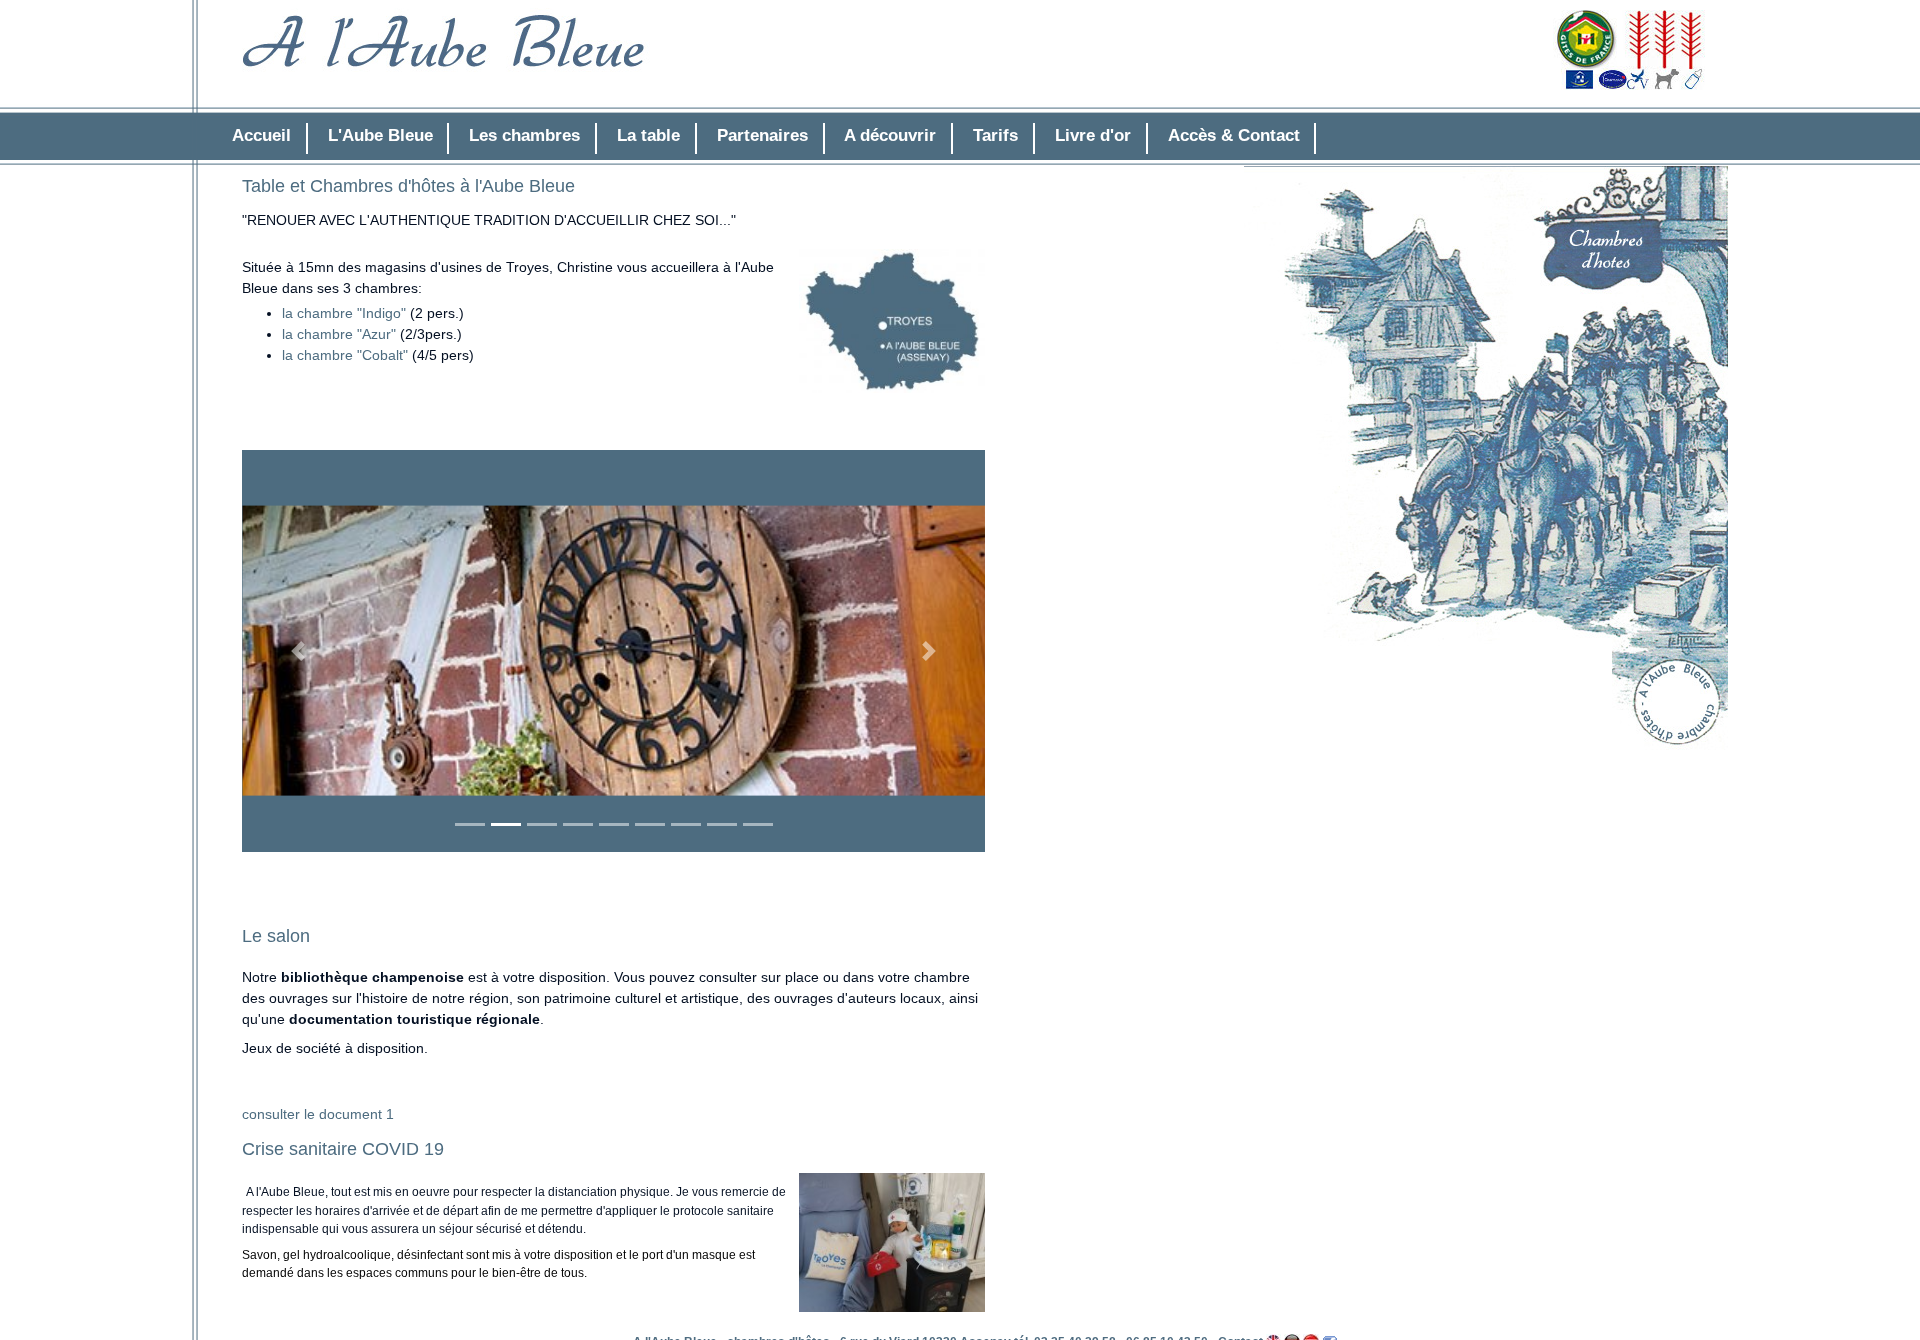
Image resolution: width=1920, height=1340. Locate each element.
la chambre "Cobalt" (345, 355)
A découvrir (890, 135)
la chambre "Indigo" (344, 313)
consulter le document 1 (318, 1114)
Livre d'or (1093, 135)
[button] (297, 651)
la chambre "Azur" (341, 334)
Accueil (261, 135)
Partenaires (762, 135)
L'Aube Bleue (380, 135)
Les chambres (524, 135)
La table (648, 135)
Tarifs (995, 135)
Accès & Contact (1234, 135)
